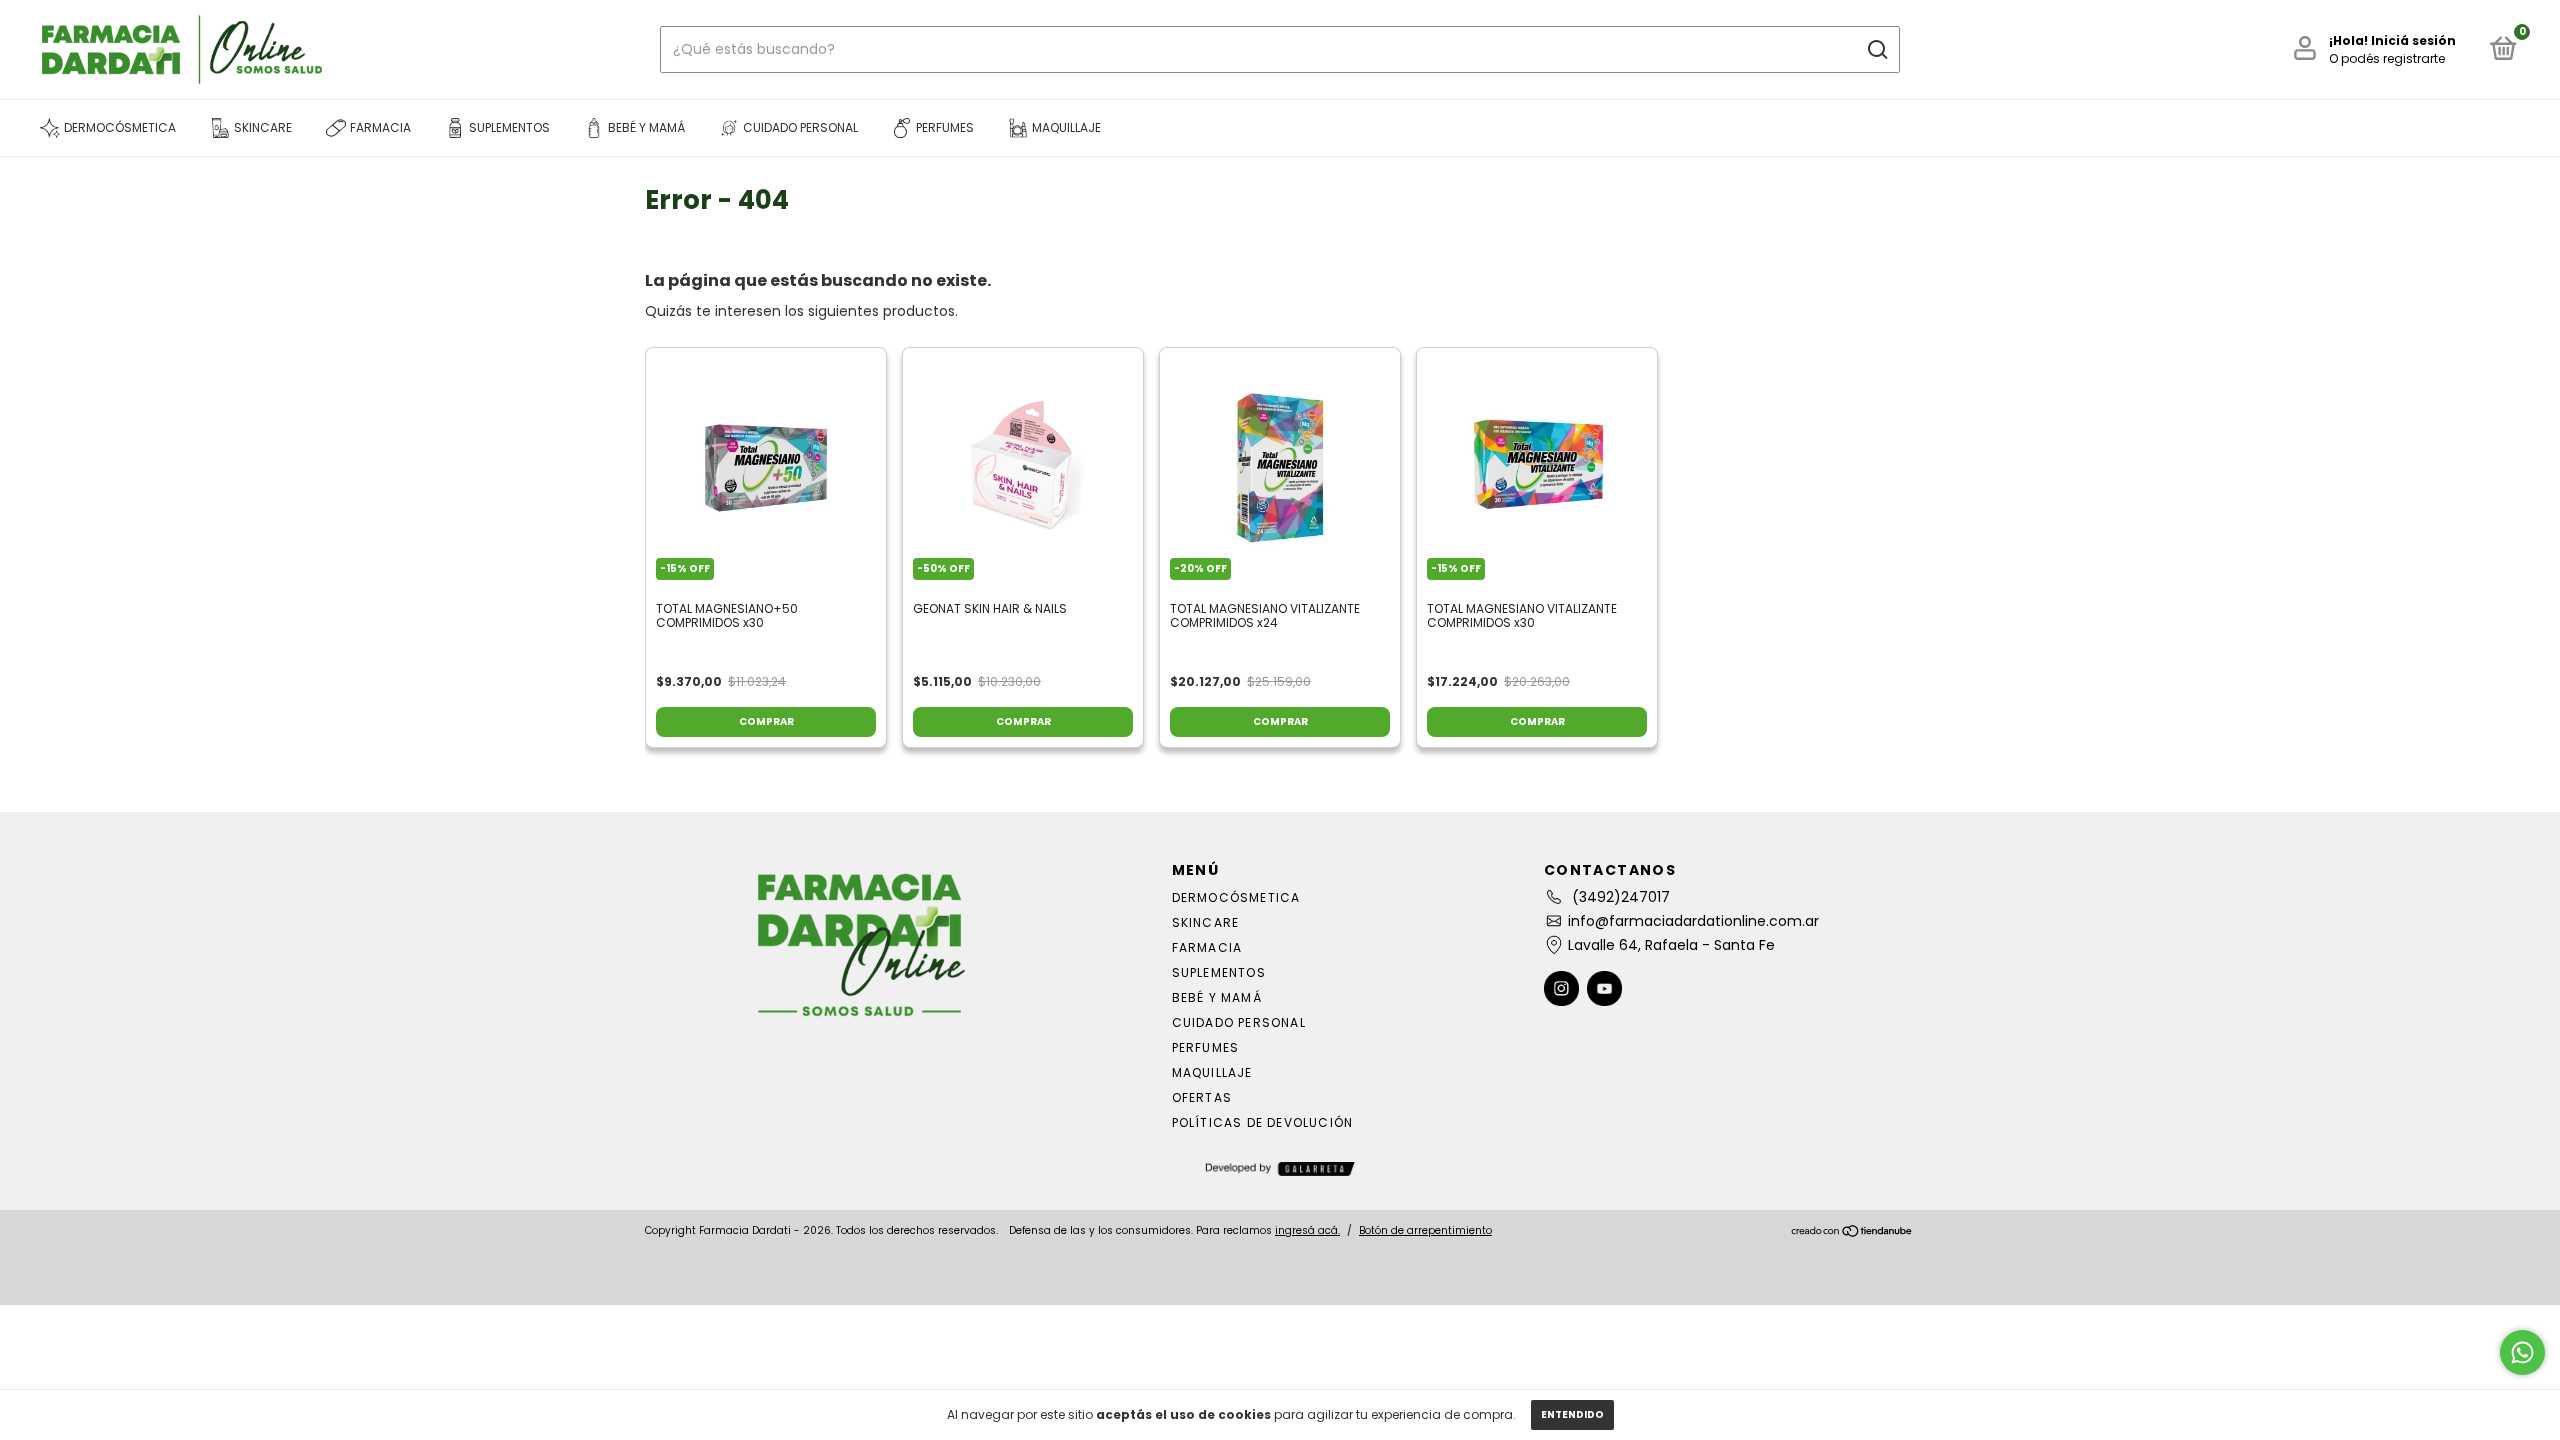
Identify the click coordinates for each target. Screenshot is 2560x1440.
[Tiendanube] (1852, 1233)
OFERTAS (1202, 1097)
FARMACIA (1207, 947)
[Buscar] (1876, 50)
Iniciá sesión (2413, 40)
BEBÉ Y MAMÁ (1217, 997)
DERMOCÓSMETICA (1236, 897)
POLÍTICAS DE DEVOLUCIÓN (1263, 1122)
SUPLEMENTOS (1219, 972)
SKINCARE (1206, 922)
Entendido (1572, 1414)
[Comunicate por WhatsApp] (2522, 1352)
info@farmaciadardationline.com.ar (1693, 921)
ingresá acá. (1307, 1230)
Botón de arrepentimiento (1425, 1230)
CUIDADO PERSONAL (1239, 1022)
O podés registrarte (2387, 58)
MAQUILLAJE (1212, 1072)
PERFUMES (1206, 1047)
